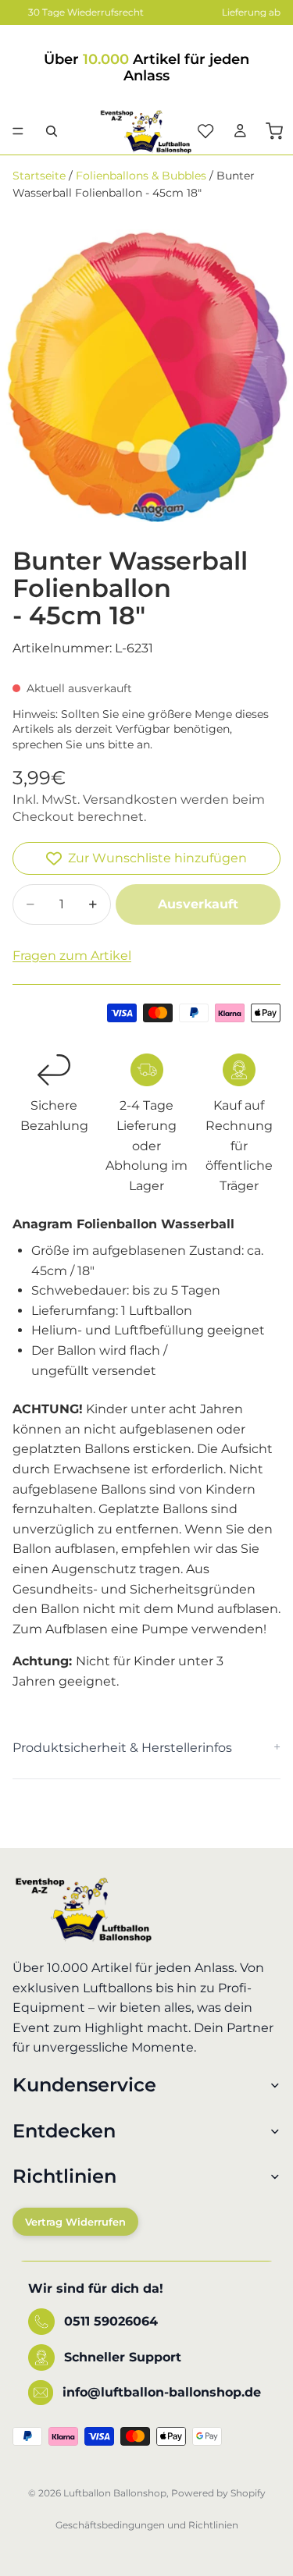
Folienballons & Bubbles (141, 176)
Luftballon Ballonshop (115, 2493)
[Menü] (18, 131)
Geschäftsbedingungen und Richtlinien (147, 2525)
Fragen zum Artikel (72, 956)
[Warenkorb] (274, 131)
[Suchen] (52, 131)
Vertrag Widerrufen (75, 2222)
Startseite (39, 176)
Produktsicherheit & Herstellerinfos (122, 1748)
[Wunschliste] (205, 131)
